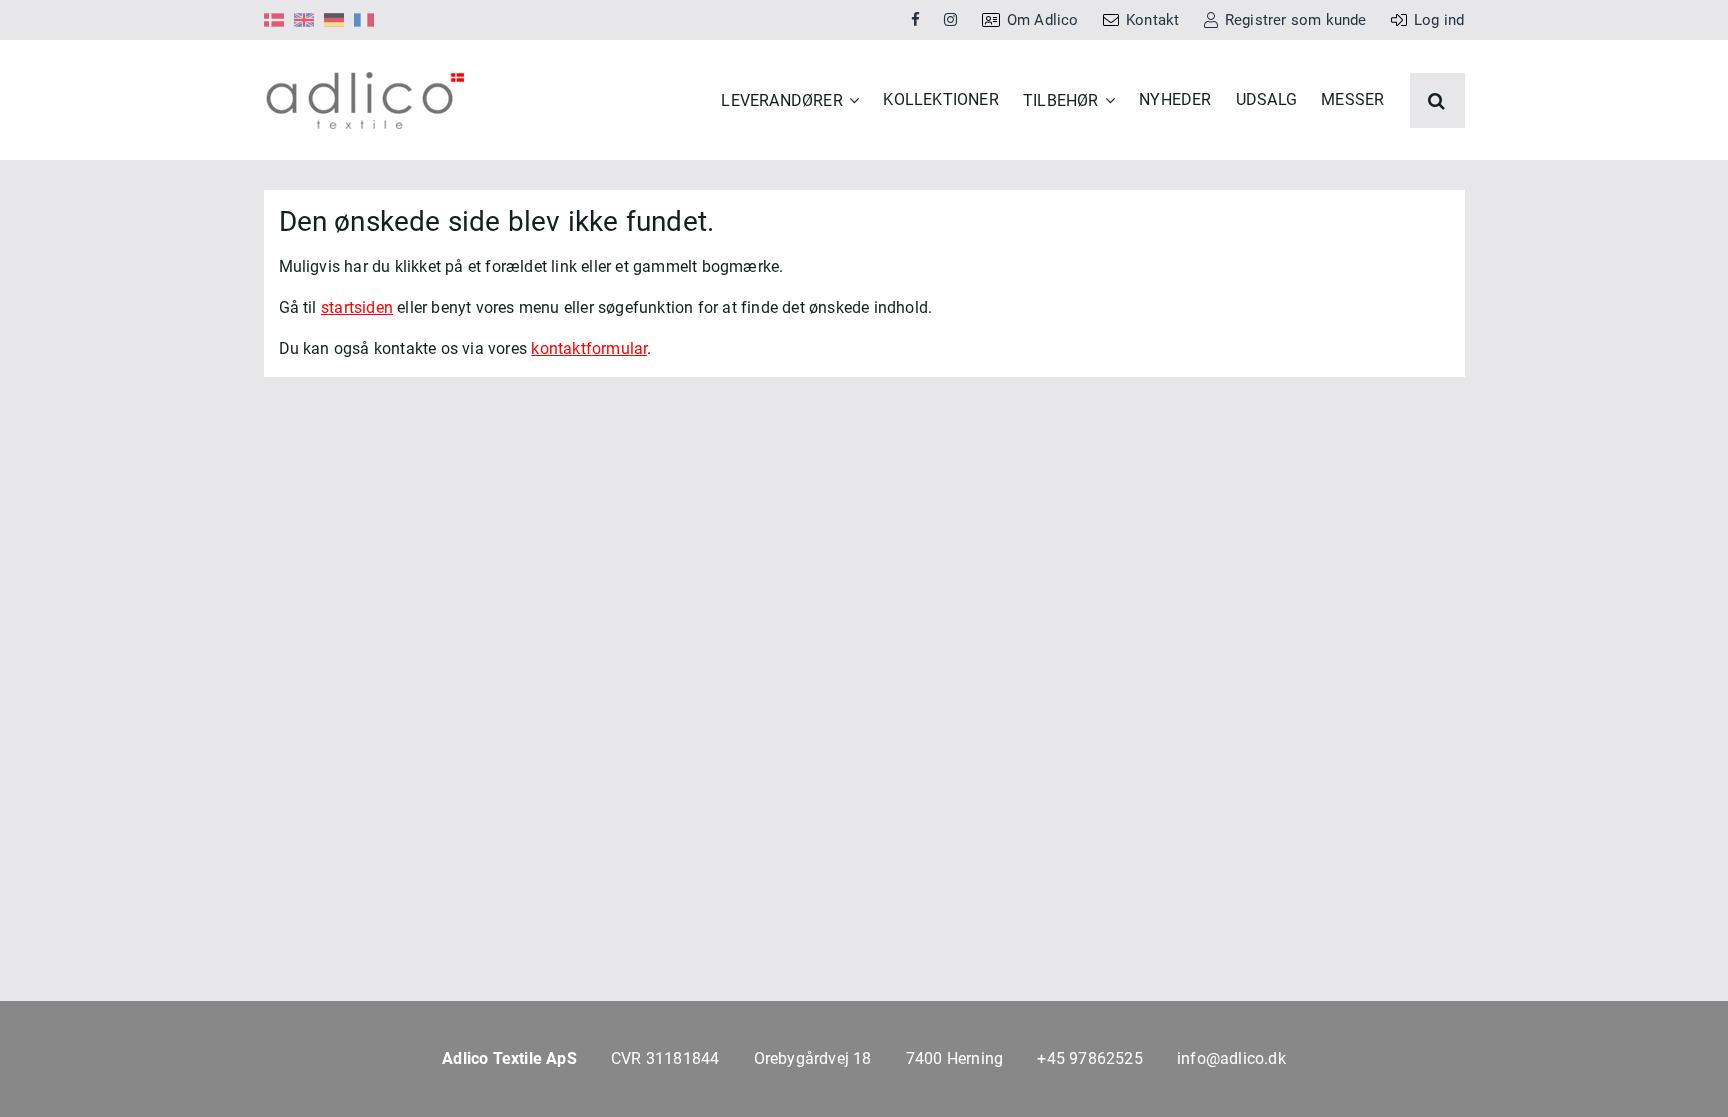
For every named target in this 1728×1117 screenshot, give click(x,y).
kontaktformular (589, 348)
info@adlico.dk (1231, 1058)
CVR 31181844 (665, 1058)
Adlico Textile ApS (509, 1058)
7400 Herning (954, 1058)
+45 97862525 (1089, 1058)
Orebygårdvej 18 (813, 1058)
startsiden (357, 307)
